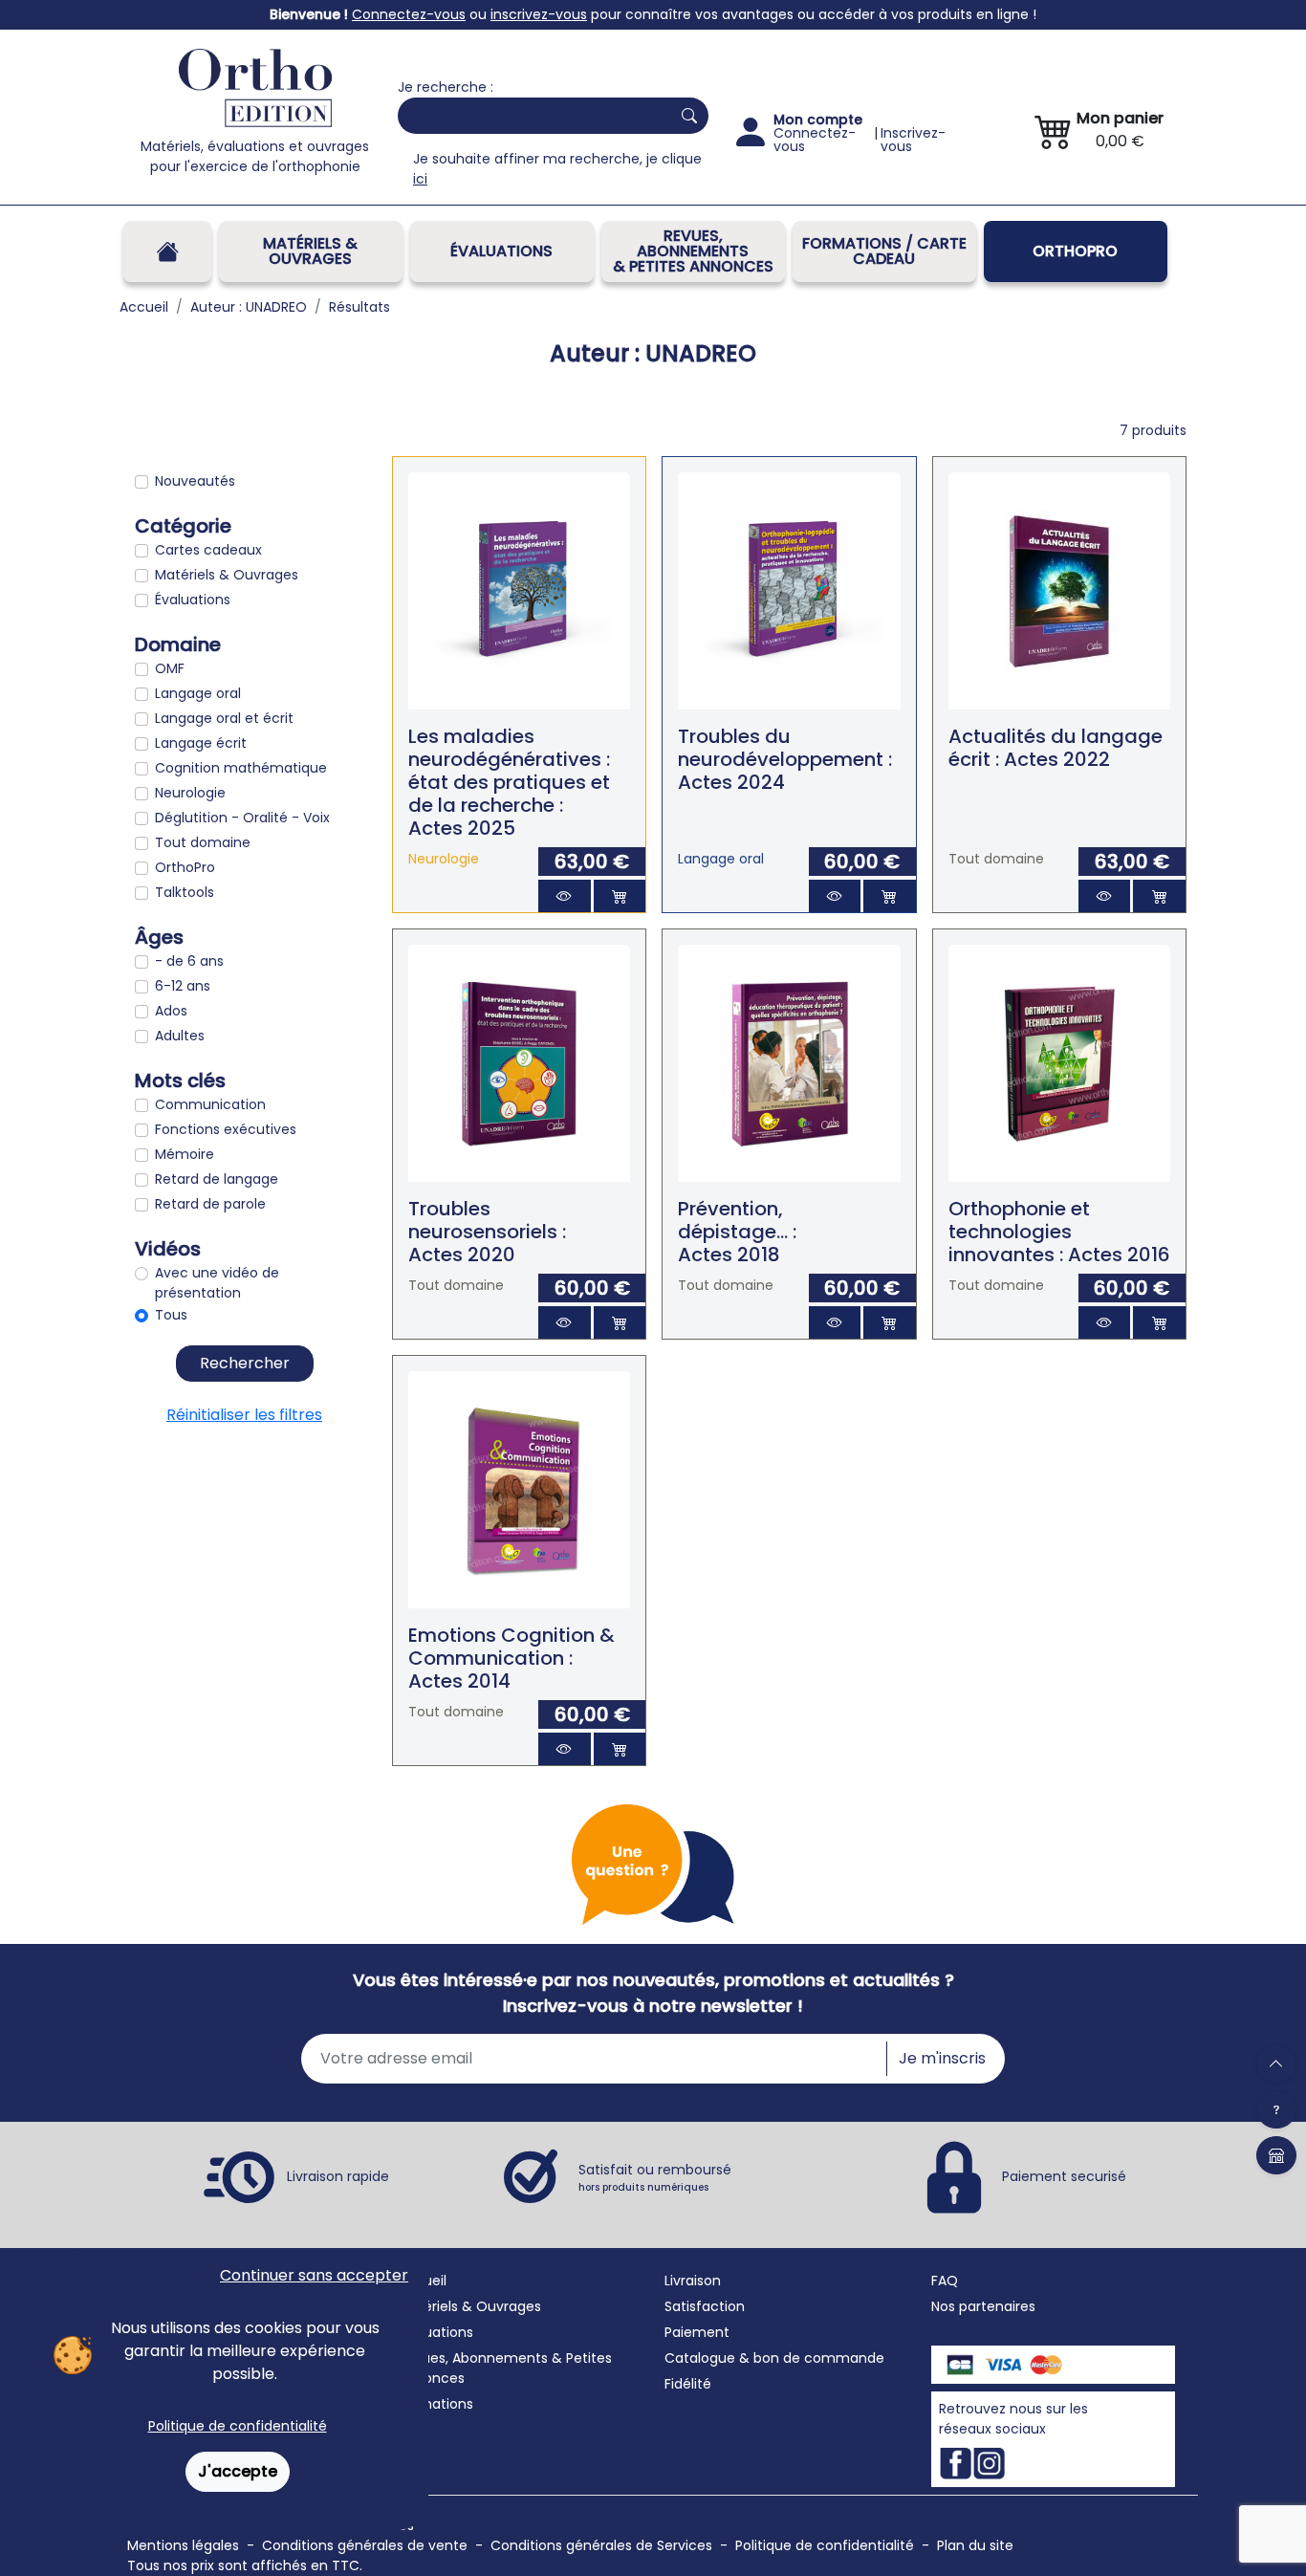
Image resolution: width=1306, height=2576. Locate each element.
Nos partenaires (983, 2306)
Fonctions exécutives (226, 1129)
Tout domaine (203, 842)
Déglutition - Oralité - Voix (242, 818)
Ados (171, 1011)
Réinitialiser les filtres (244, 1415)
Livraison (693, 2281)
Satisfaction (705, 2306)
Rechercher (245, 1363)
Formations (435, 2404)
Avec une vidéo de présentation (217, 1283)
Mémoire (185, 1154)
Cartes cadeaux (208, 550)
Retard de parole (210, 1204)
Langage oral (198, 693)
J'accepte (238, 2471)
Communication (210, 1104)
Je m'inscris (942, 2058)
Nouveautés (195, 481)
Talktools (185, 892)
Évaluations (501, 251)
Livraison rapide (338, 2176)
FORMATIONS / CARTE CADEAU (884, 251)
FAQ (945, 2281)
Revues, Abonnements (473, 2358)
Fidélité (688, 2384)
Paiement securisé (1064, 2176)
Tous (171, 1315)
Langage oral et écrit (224, 718)
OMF (170, 668)
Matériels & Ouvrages (310, 251)
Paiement (697, 2332)
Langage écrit (201, 743)
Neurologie (190, 793)
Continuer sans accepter (314, 2275)
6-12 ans (183, 986)
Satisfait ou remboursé (655, 2177)
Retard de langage (217, 1179)
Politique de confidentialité (238, 2426)
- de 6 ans (189, 961)
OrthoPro (1075, 251)
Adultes (180, 1036)
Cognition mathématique (241, 768)
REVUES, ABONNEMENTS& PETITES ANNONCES (693, 251)
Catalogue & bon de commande (774, 2358)
